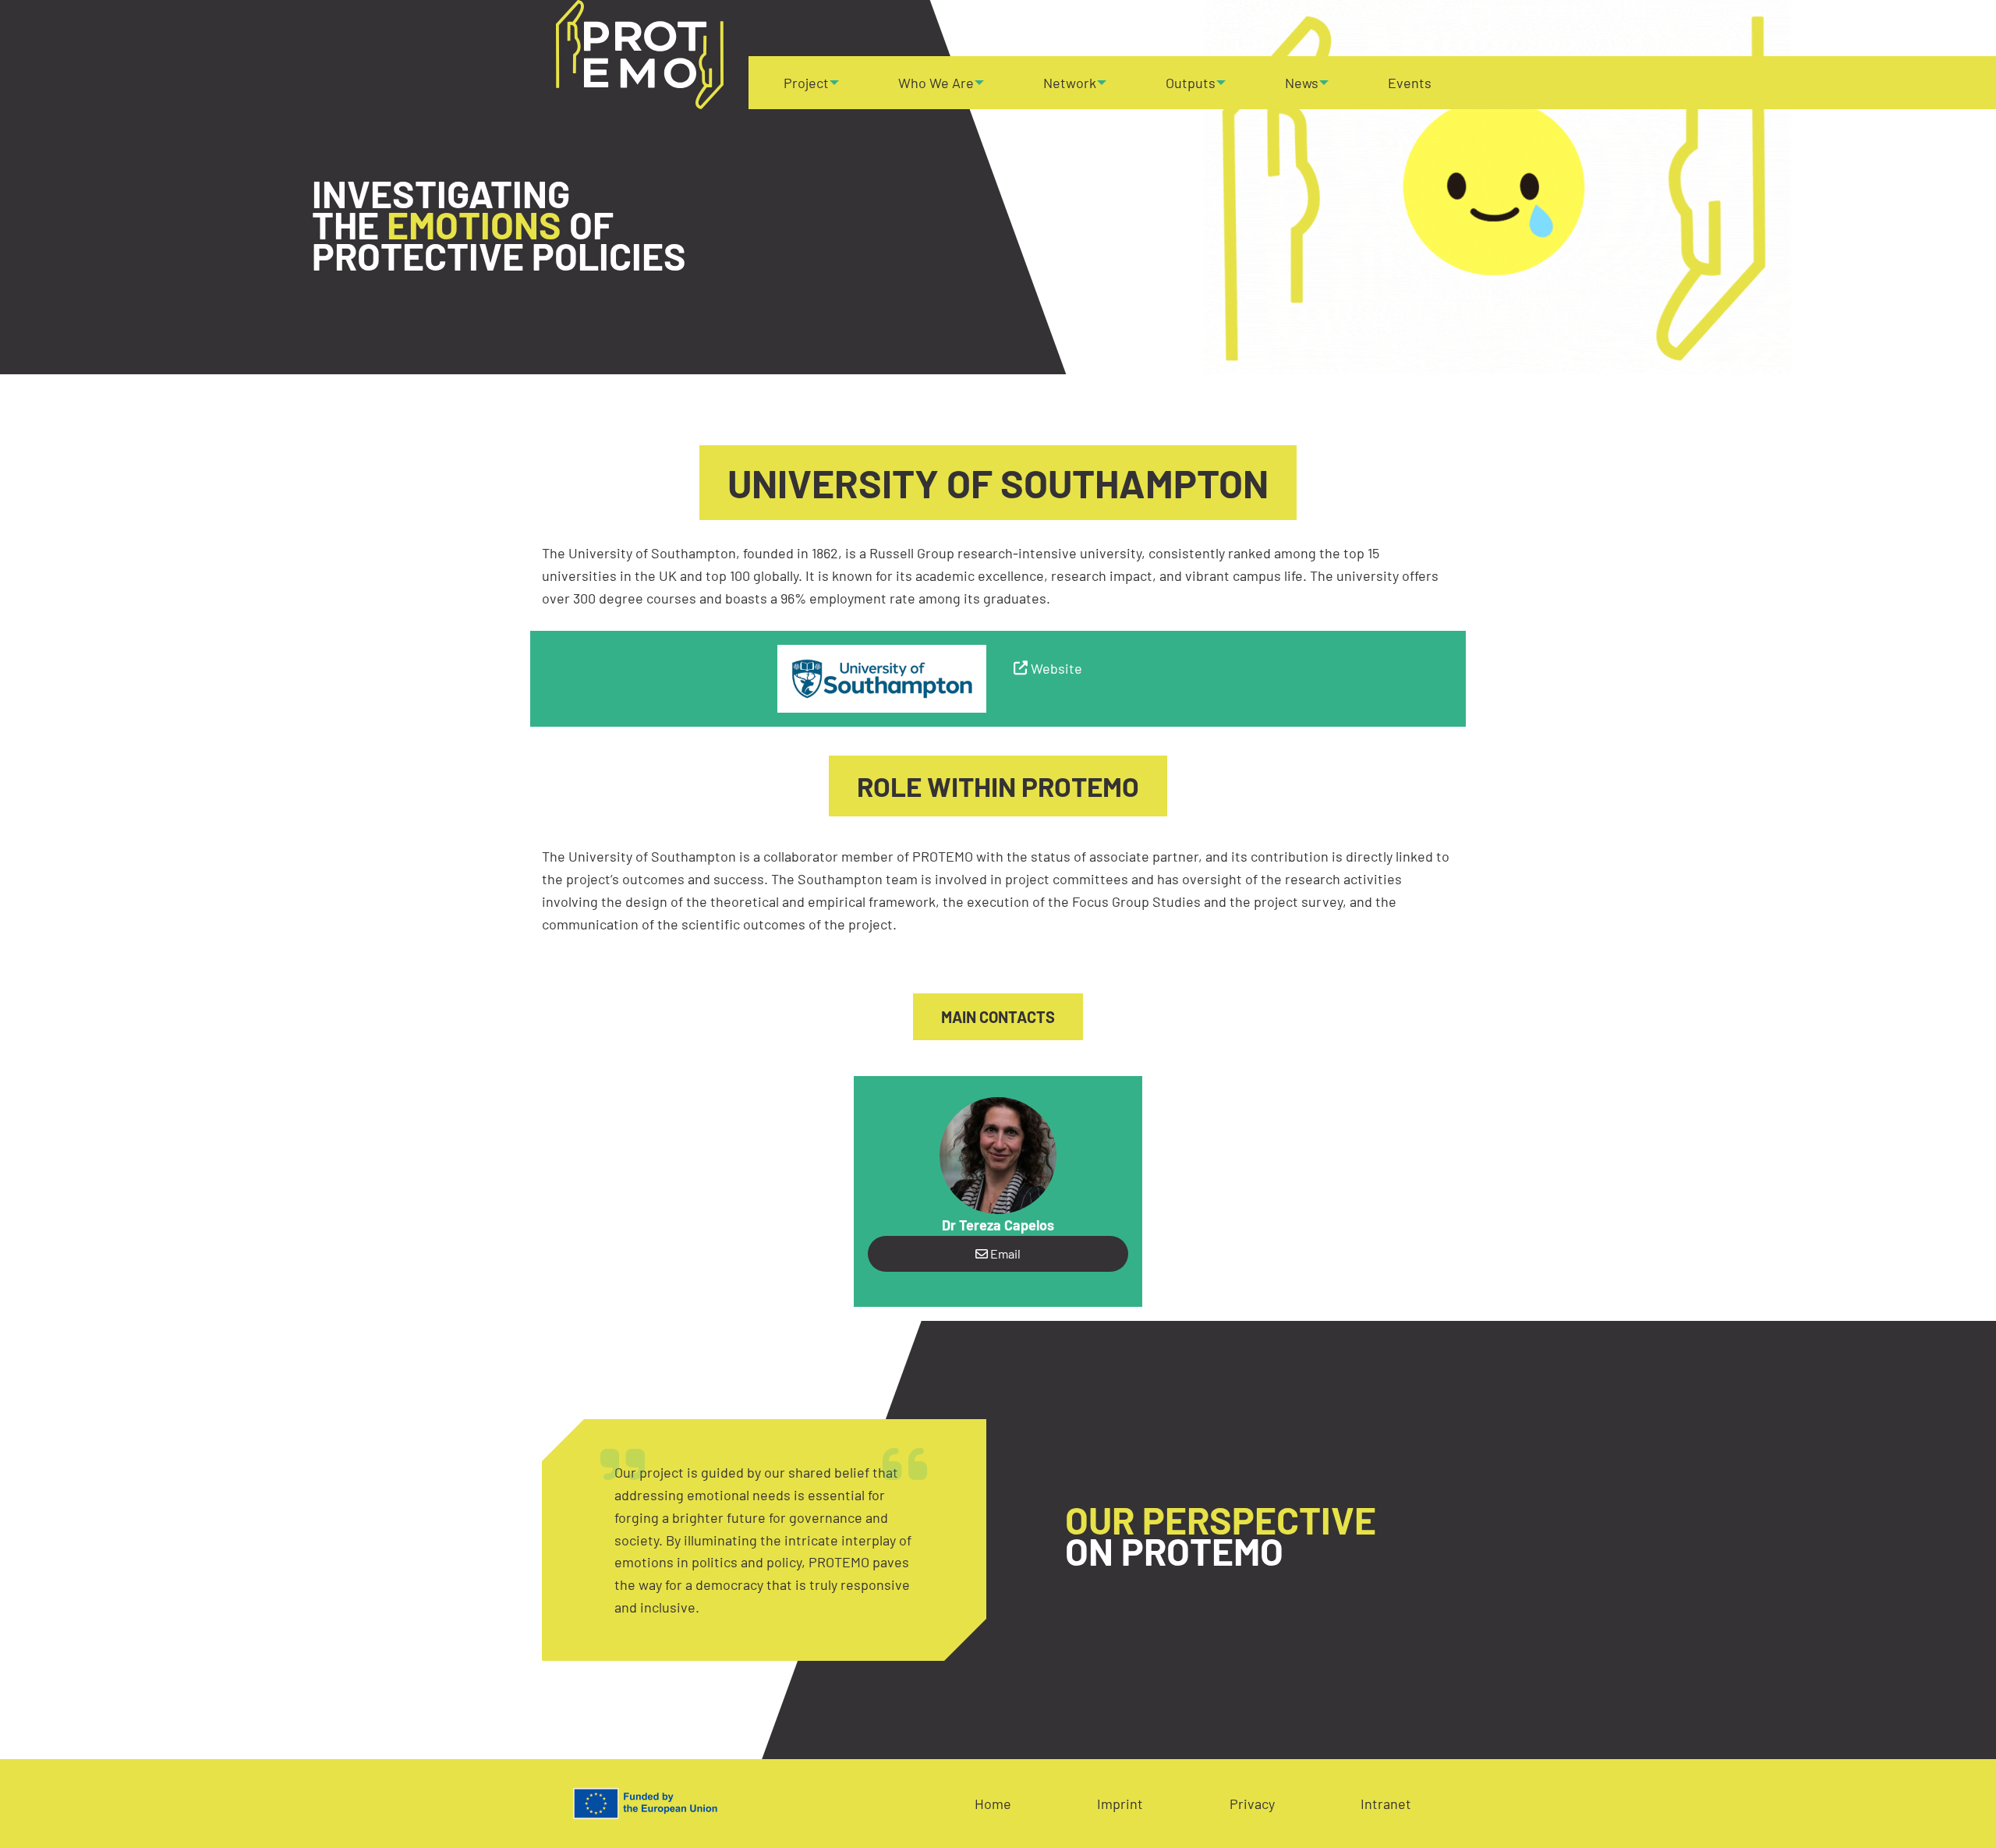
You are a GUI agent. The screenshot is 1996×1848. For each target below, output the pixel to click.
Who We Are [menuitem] (936, 83)
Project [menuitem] (806, 83)
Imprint (1120, 1804)
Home (993, 1804)
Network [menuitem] (1070, 83)
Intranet (1386, 1804)
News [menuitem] (1302, 83)
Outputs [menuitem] (1191, 83)
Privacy (1252, 1804)
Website (1056, 668)
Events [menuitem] (1410, 83)
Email (1004, 1253)
